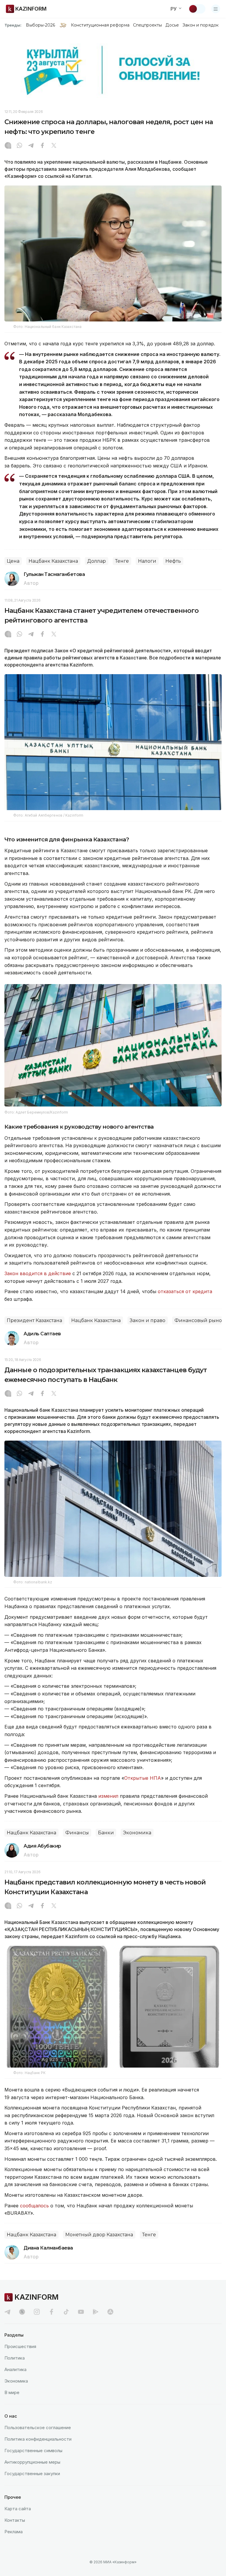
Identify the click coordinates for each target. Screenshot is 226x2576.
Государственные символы (33, 2451)
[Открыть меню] (216, 9)
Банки (106, 1833)
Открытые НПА (143, 1778)
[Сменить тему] (197, 9)
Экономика (137, 1833)
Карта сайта (18, 2509)
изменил (108, 1796)
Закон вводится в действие (38, 1273)
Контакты (15, 2520)
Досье (172, 25)
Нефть (173, 561)
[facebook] (51, 2312)
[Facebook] (42, 146)
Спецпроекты (148, 25)
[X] (54, 146)
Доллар (97, 561)
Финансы (77, 1833)
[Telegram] (31, 146)
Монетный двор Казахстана (99, 2235)
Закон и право (148, 1320)
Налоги (147, 561)
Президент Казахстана (34, 1320)
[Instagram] (8, 146)
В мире (12, 2392)
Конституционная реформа (100, 25)
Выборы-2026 (40, 25)
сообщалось (34, 2206)
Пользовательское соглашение (38, 2428)
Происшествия (20, 2346)
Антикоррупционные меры (32, 2462)
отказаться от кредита (185, 1291)
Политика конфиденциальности (38, 2439)
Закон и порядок (201, 25)
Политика (15, 2358)
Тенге (122, 561)
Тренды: (13, 25)
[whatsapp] (19, 146)
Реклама (14, 2532)
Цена (13, 561)
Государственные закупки (32, 2474)
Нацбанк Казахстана (53, 561)
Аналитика (15, 2369)
